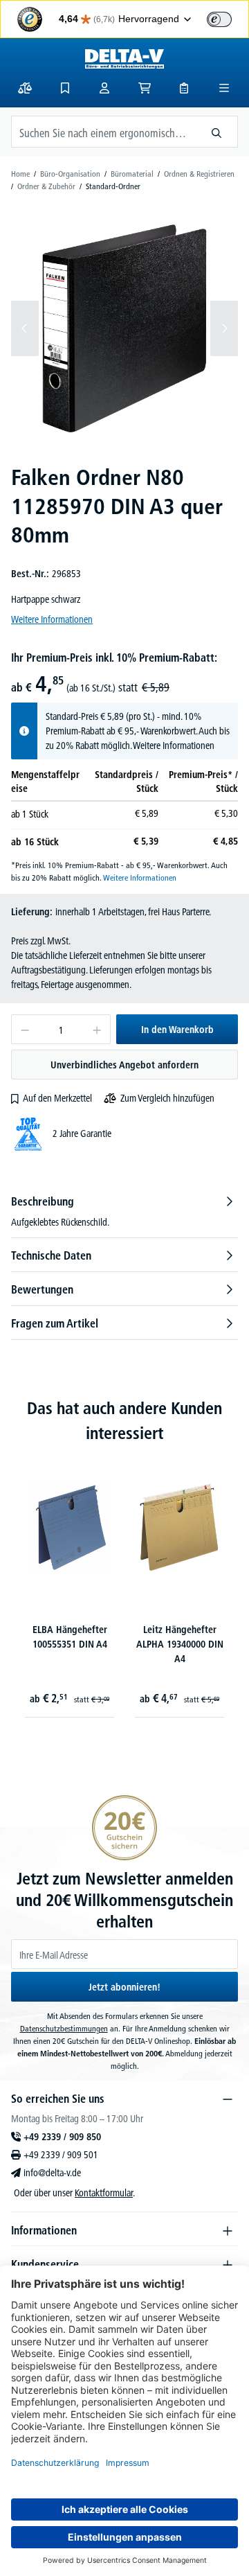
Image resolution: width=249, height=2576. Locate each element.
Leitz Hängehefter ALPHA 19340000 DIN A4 (180, 1644)
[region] (124, 328)
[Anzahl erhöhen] (97, 1029)
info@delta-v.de (52, 2173)
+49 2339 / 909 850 (62, 2137)
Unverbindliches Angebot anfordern (124, 1065)
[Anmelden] (104, 88)
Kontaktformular (104, 2193)
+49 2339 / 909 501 (61, 2155)
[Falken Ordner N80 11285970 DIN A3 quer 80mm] (124, 328)
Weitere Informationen (52, 619)
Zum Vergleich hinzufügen (167, 1098)
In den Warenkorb (177, 1030)
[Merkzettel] (65, 88)
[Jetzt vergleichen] (25, 88)
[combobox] (104, 132)
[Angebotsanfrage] (184, 88)
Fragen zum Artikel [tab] (55, 1323)
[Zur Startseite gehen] (124, 59)
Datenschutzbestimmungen (64, 2028)
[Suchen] (217, 132)
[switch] (219, 19)
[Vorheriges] (25, 328)
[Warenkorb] (145, 88)
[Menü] (224, 88)
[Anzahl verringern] (25, 1029)
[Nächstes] (224, 328)
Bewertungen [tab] (42, 1289)
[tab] (124, 1211)
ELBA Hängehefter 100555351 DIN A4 (70, 1637)
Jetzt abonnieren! (124, 1987)
